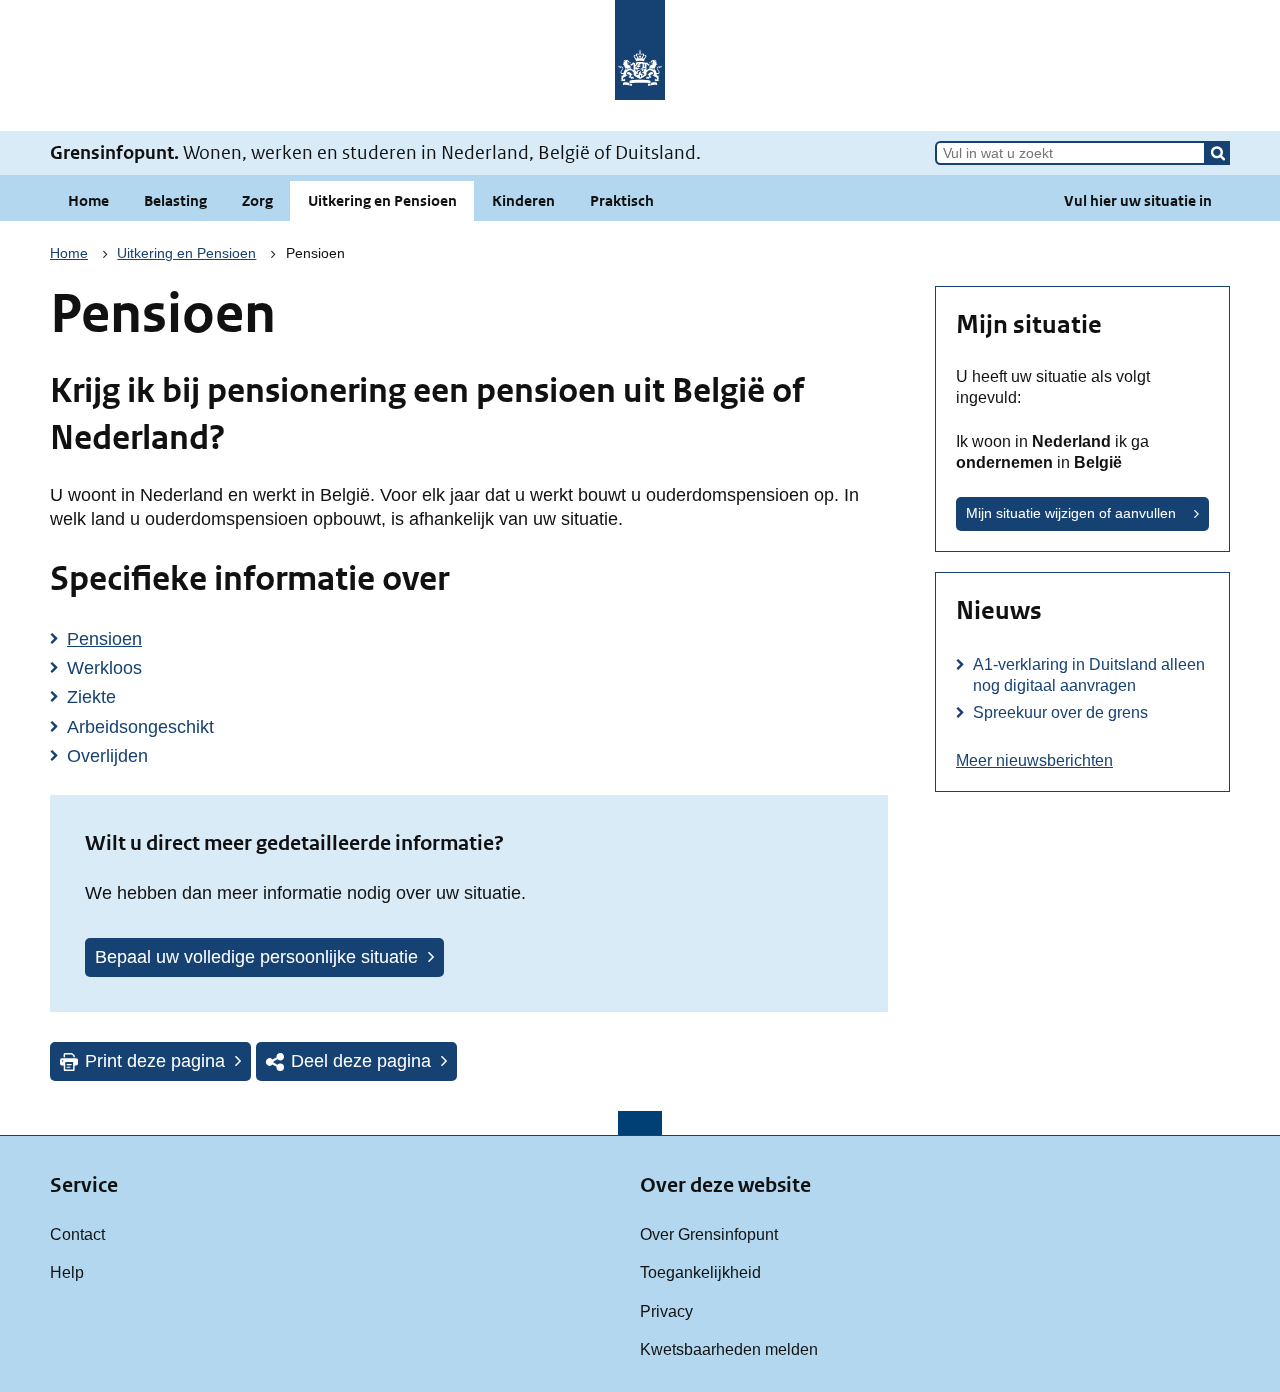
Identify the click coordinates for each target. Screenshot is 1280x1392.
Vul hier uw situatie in (1138, 200)
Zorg (257, 200)
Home (88, 200)
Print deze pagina (155, 1061)
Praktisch (622, 200)
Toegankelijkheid (700, 1272)
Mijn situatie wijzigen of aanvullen (1071, 513)
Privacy (666, 1311)
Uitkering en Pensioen (382, 200)
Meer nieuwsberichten (1034, 760)
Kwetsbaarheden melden (729, 1349)
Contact (77, 1234)
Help (67, 1272)
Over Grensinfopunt (709, 1234)
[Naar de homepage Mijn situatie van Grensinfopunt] (640, 65)
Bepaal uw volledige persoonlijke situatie (256, 957)
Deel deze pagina (361, 1061)
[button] (1218, 153)
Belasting (175, 200)
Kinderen (523, 200)
